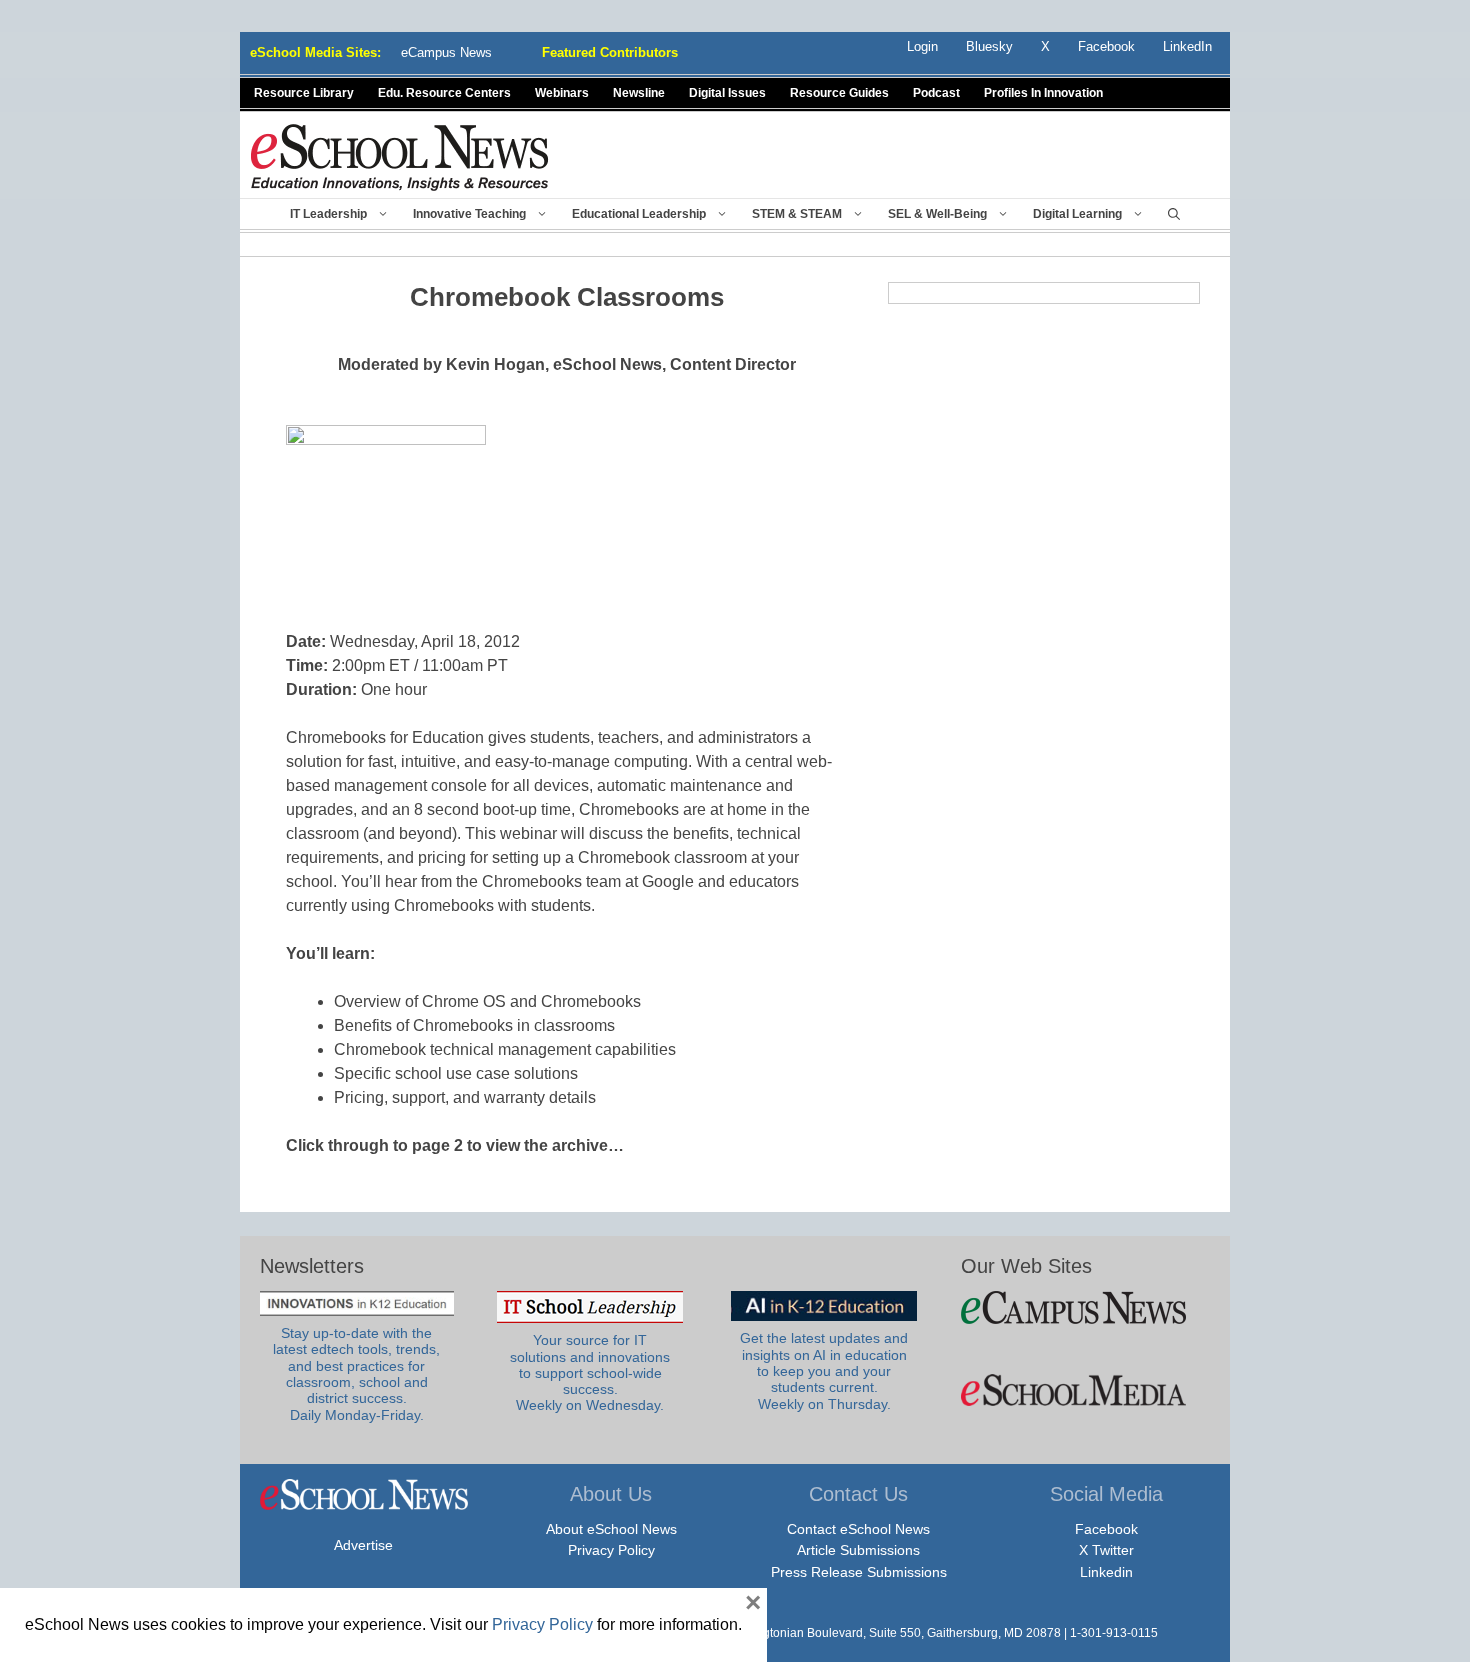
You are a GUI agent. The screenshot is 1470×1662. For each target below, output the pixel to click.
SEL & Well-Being (937, 214)
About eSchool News (611, 1529)
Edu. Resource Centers (444, 93)
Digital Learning (1077, 214)
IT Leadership (328, 214)
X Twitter (1106, 1550)
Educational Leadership (639, 214)
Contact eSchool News (858, 1529)
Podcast (936, 93)
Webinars (562, 93)
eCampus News (446, 52)
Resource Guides (839, 93)
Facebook (1106, 1529)
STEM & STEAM (797, 214)
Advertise (363, 1545)
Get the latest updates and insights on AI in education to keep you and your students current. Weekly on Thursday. (824, 1371)
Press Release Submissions (859, 1572)
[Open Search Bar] (1174, 214)
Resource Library (304, 93)
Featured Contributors (610, 52)
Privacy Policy (611, 1550)
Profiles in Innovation (1043, 93)
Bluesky (989, 46)
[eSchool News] (400, 156)
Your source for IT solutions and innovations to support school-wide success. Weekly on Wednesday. (590, 1373)
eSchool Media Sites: (315, 52)
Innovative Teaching (469, 214)
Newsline (639, 93)
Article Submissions (858, 1550)
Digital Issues (727, 93)
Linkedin (1106, 1572)
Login (922, 46)
